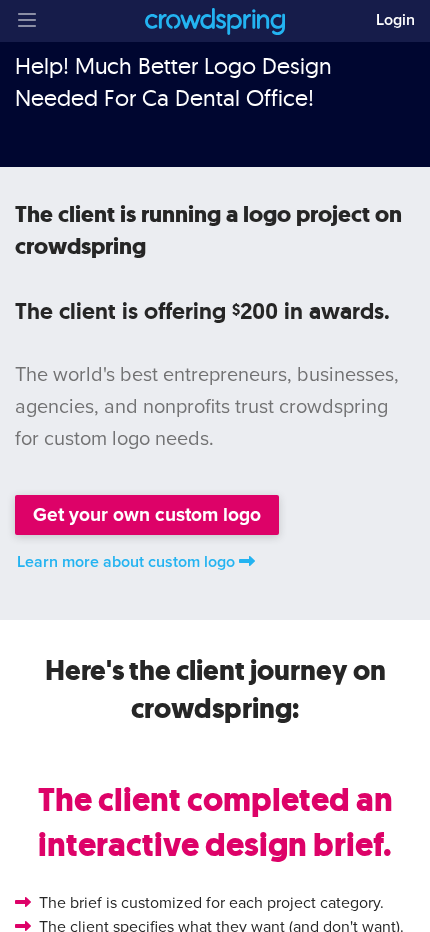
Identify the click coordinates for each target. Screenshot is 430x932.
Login (395, 20)
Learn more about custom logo (126, 562)
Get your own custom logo (147, 514)
